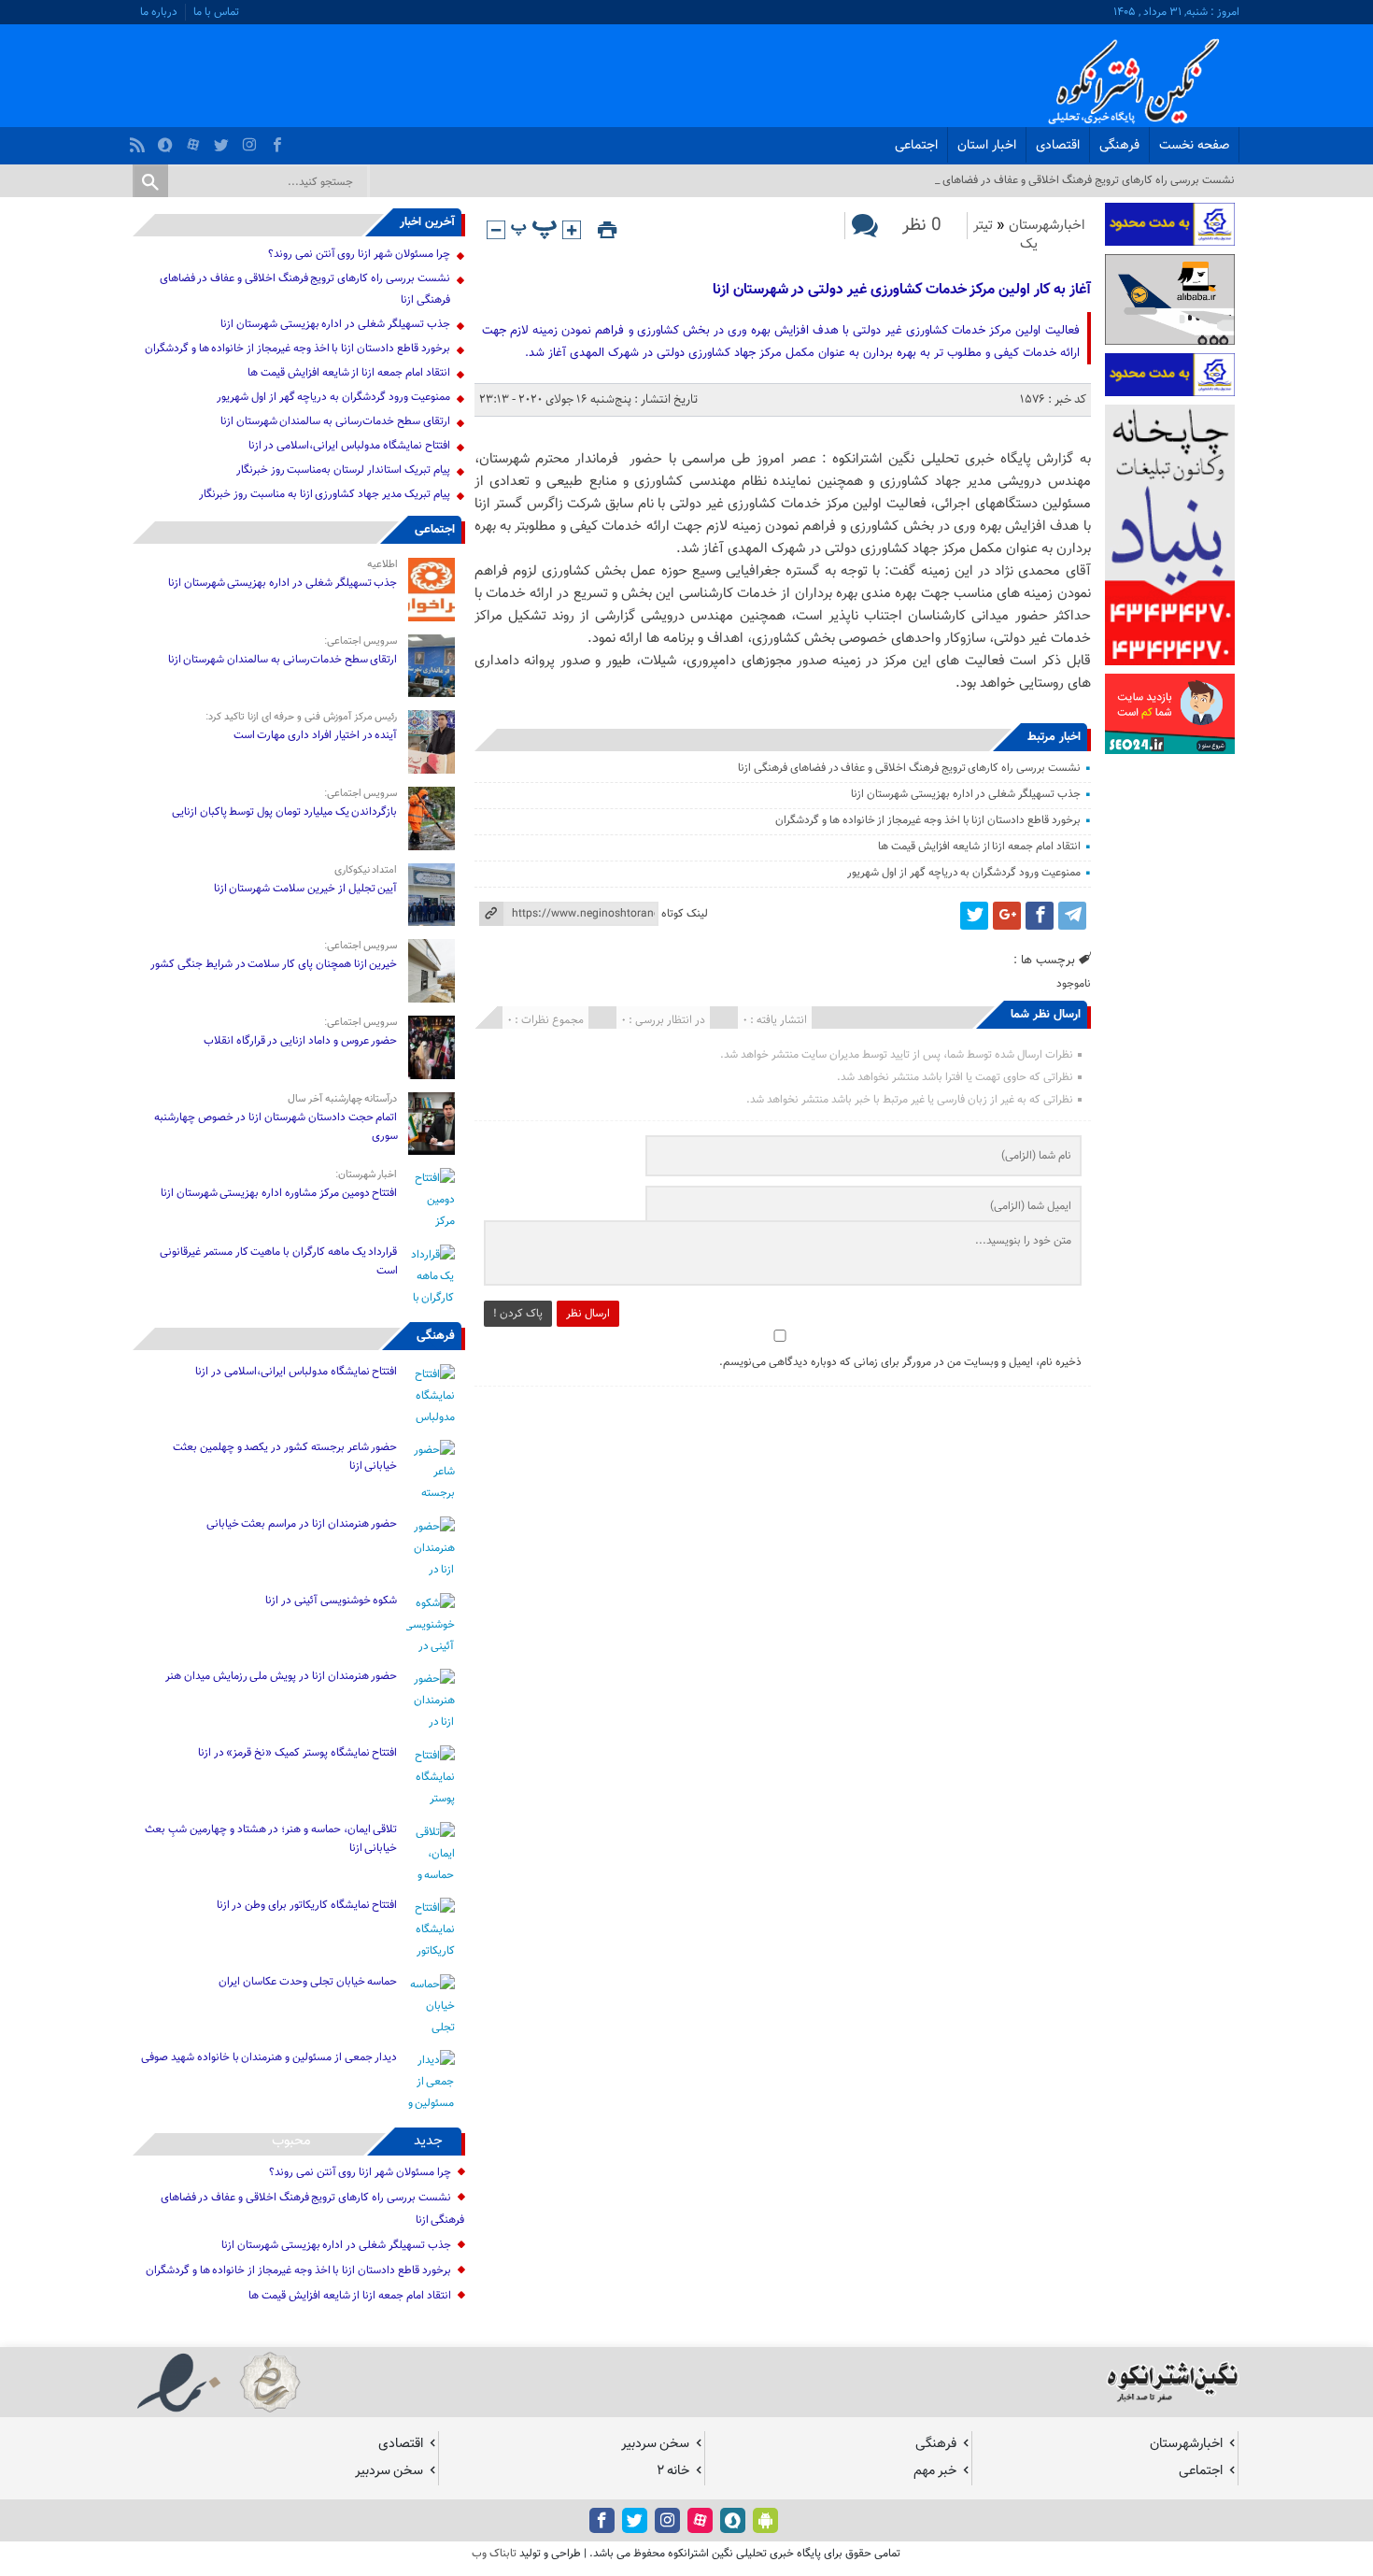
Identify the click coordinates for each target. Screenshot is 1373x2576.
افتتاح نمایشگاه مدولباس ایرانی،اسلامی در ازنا (349, 446)
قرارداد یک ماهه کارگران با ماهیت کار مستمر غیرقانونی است (278, 1261)
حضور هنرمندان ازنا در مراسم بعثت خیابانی (301, 1524)
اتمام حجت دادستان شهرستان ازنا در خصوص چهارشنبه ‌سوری (276, 1127)
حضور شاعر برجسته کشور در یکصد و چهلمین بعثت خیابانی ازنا (285, 1457)
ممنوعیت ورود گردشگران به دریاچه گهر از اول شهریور (963, 873)
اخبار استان (987, 146)
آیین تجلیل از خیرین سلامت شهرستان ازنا (306, 889)
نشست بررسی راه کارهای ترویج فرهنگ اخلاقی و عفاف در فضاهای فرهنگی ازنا (909, 768)
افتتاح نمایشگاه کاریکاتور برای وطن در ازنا (307, 1905)
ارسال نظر (588, 1314)
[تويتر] (224, 140)
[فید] (140, 140)
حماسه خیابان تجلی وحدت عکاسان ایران (307, 1982)
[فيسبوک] (280, 140)
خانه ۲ (673, 2471)
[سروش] (168, 140)
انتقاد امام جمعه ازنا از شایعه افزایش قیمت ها (979, 847)
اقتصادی (1058, 146)
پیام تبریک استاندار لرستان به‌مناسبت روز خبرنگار (343, 470)
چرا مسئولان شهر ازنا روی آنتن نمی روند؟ (359, 254)
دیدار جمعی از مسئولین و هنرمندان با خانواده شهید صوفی (269, 2057)
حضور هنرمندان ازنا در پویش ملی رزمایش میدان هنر (281, 1676)
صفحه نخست (1194, 146)
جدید (428, 2141)
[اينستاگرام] (252, 140)
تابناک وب (494, 2554)
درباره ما (159, 12)
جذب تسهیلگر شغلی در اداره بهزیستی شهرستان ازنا (966, 794)
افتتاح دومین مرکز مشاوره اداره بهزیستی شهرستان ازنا (279, 1193)
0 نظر (922, 226)
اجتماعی (916, 146)
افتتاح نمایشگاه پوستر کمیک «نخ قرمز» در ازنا (298, 1753)
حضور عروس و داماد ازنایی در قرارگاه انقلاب (301, 1041)
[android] (765, 2520)
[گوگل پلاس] (1007, 916)
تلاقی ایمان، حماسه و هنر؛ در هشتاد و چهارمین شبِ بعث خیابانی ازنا (271, 1839)
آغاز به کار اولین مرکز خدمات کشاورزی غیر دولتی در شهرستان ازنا (900, 290)
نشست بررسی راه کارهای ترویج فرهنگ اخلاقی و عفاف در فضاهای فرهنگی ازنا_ (1060, 180)
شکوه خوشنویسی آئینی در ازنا (331, 1601)
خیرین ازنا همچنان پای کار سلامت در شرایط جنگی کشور (274, 964)
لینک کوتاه (685, 914)
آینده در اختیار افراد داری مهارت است (316, 735)
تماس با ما (216, 12)
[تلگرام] (1072, 916)
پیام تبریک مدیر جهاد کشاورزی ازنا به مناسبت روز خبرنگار (324, 494)
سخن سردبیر (655, 2444)
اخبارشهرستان (1047, 226)
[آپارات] (196, 140)
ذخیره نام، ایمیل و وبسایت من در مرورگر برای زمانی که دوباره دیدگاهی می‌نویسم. (900, 1362)
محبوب (291, 2141)
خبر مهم (935, 2471)
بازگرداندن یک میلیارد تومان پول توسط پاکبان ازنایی (285, 812)
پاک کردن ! (518, 1314)
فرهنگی (1119, 146)
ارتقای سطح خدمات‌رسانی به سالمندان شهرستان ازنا (335, 421)
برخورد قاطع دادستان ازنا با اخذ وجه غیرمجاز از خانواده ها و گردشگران (928, 820)
